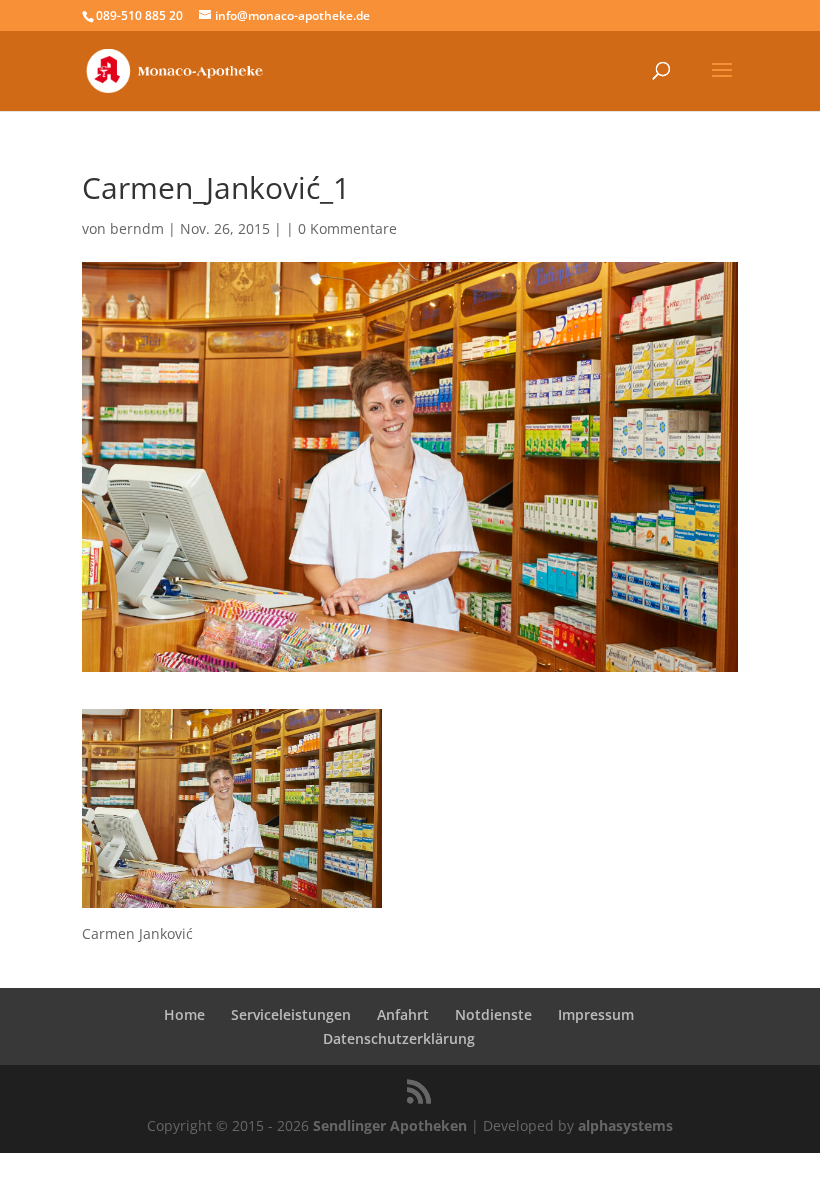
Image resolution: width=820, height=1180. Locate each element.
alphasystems (625, 1125)
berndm (137, 228)
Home (184, 1014)
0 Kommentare (347, 228)
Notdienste (493, 1014)
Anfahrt (403, 1014)
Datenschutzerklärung (399, 1038)
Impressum (596, 1014)
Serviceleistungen (291, 1014)
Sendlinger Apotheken (390, 1125)
